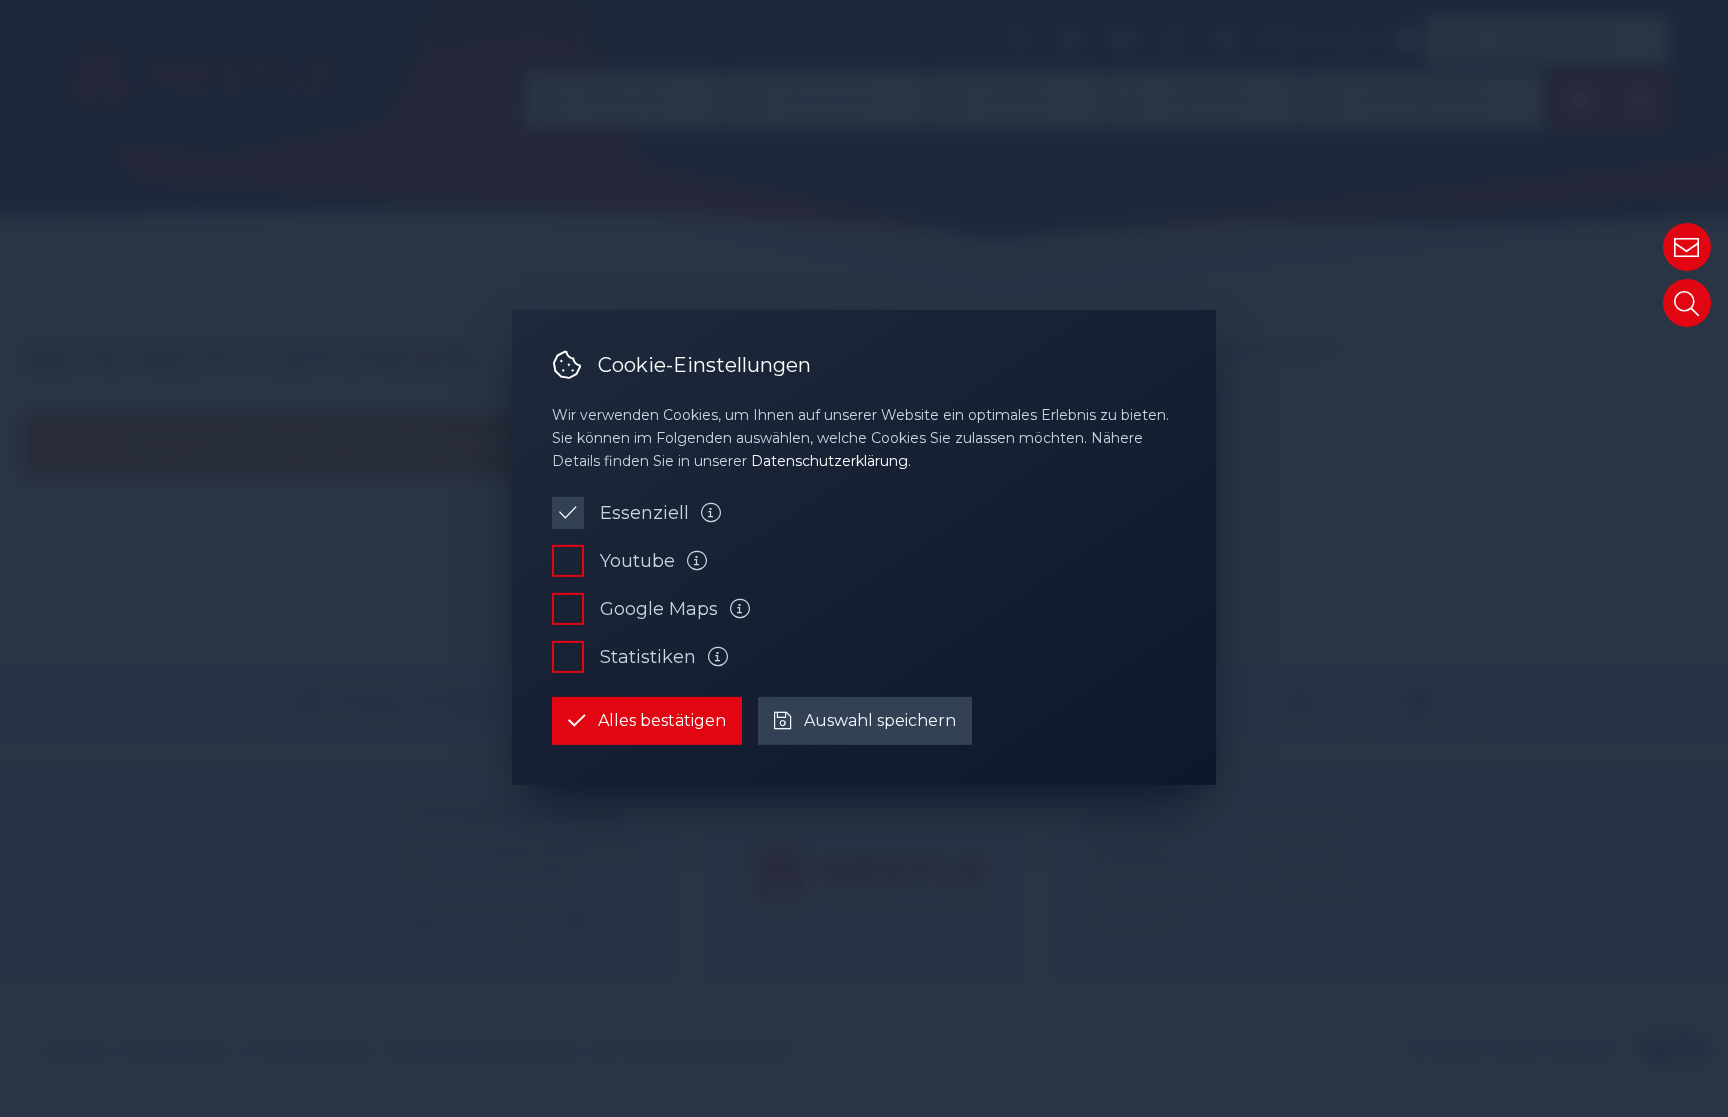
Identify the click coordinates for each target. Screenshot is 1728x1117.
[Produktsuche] (1687, 303)
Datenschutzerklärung (829, 461)
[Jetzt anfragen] (1687, 247)
